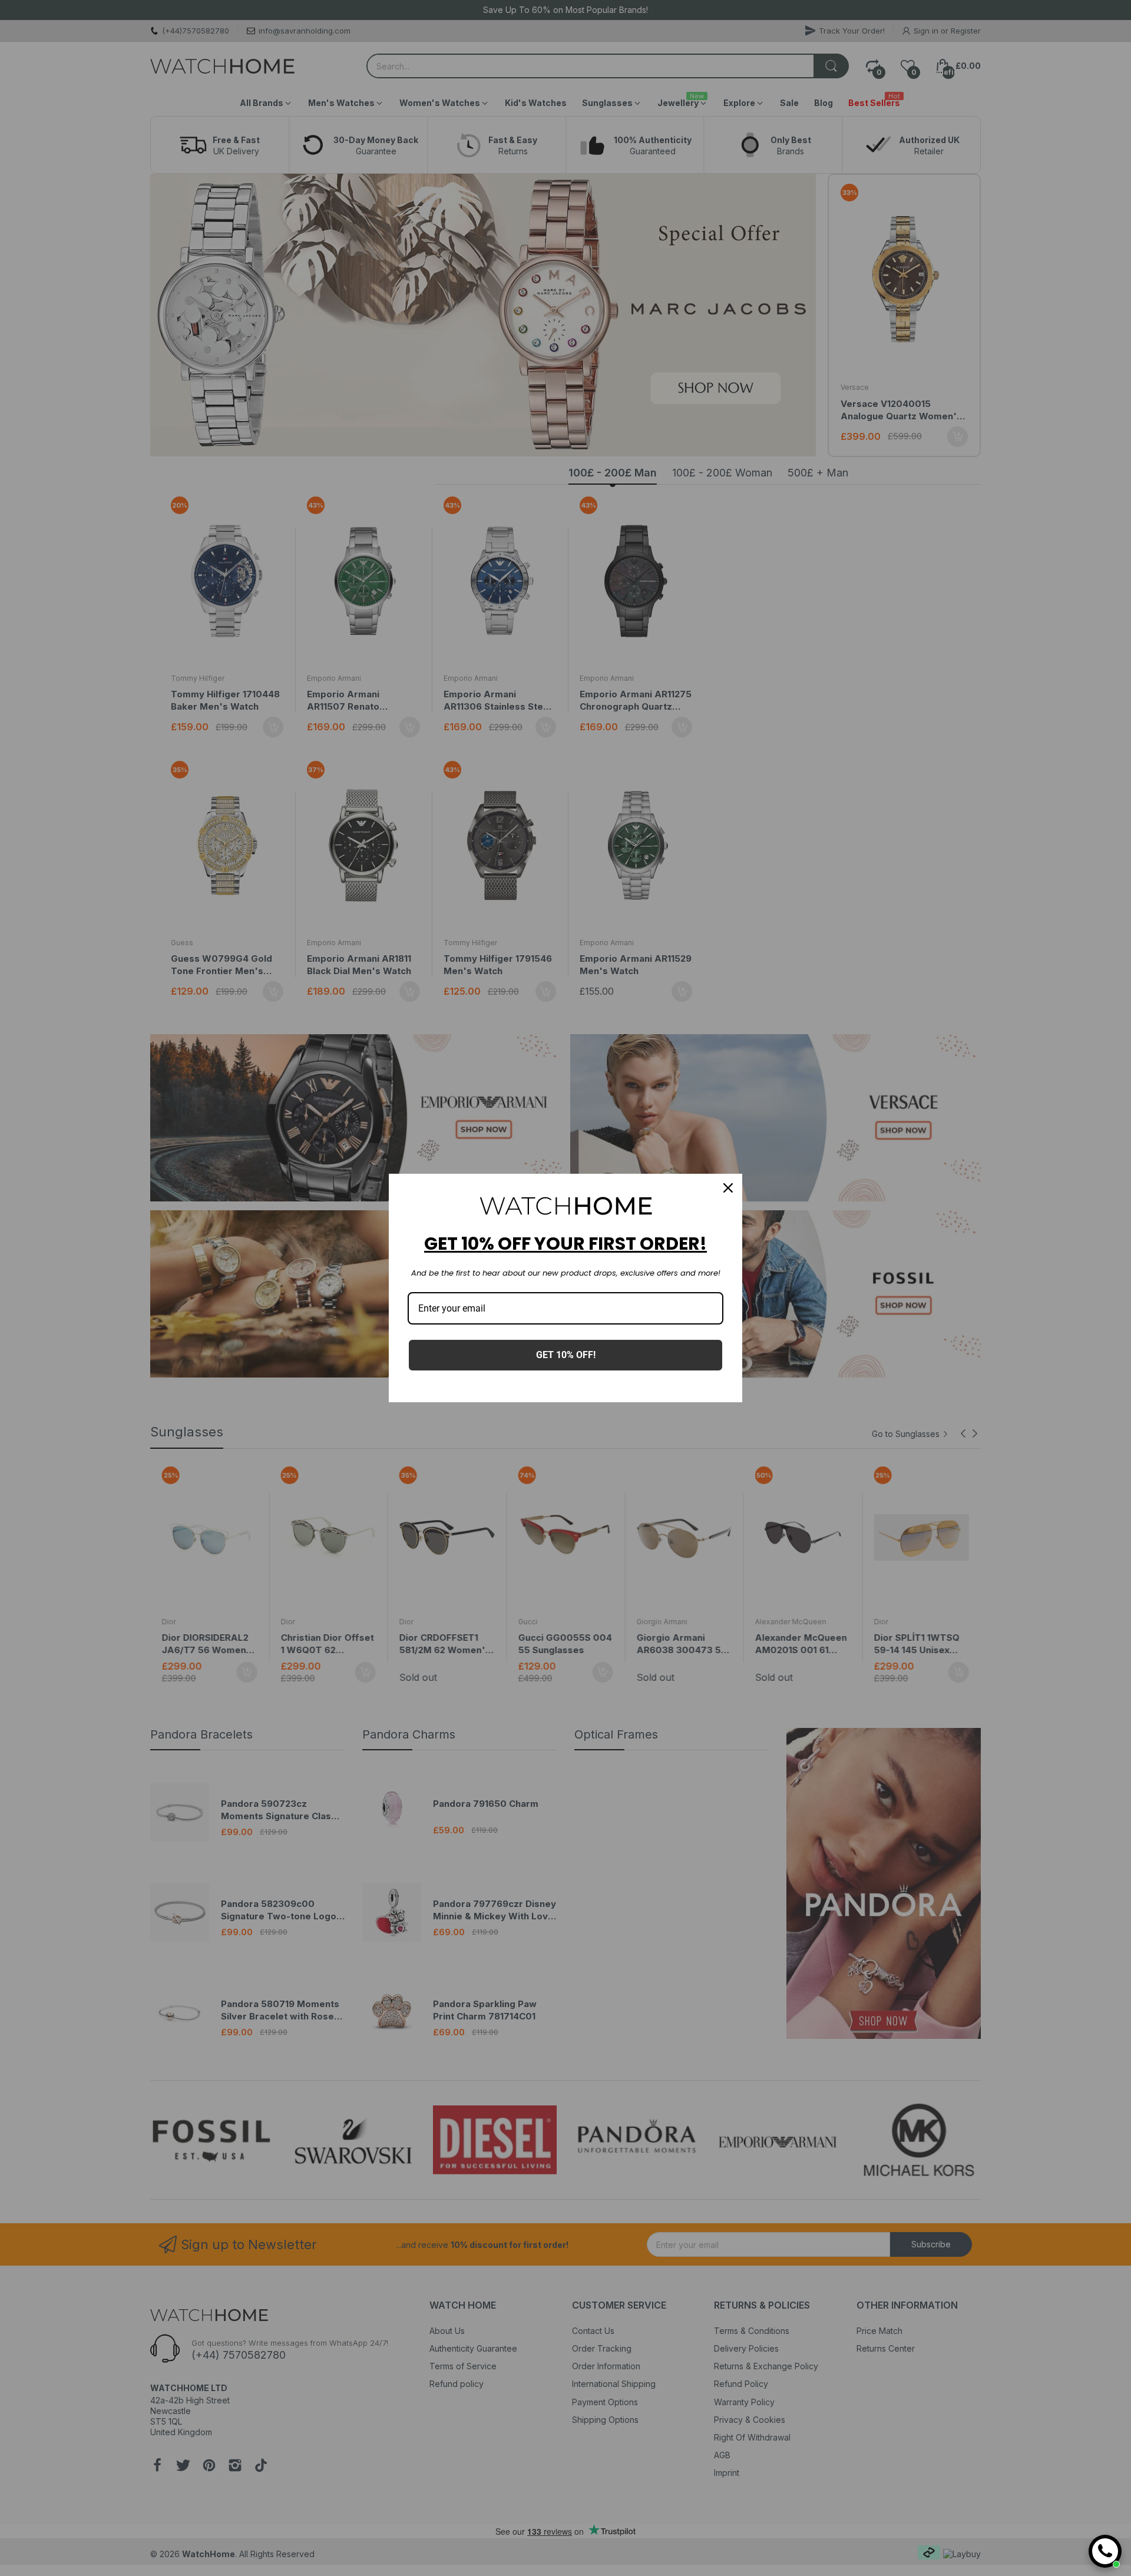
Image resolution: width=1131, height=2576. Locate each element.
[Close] (728, 1188)
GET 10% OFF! (566, 1355)
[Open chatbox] (1105, 2551)
